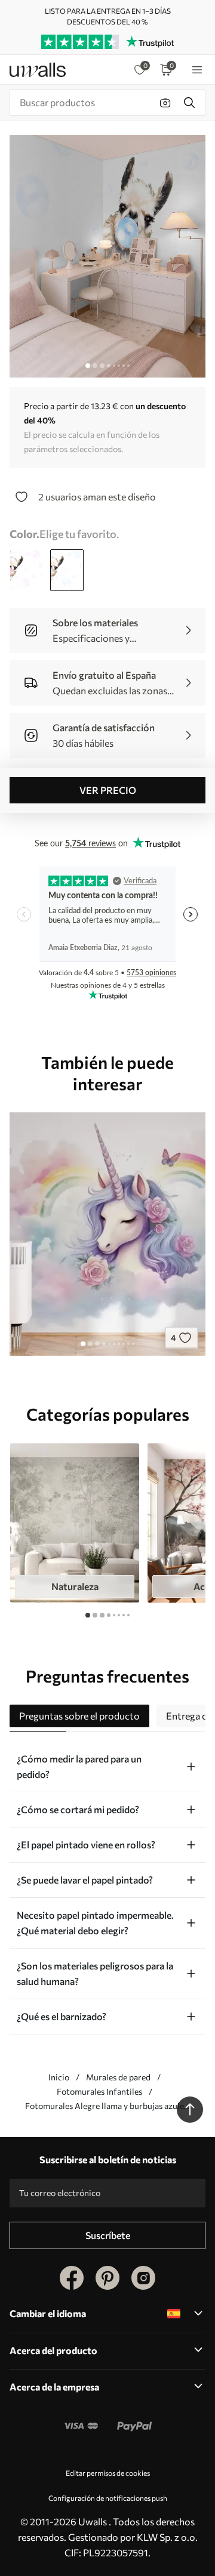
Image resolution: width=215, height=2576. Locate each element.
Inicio (59, 2077)
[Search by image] (165, 103)
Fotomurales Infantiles (99, 2091)
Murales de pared (118, 2077)
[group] (75, 1523)
